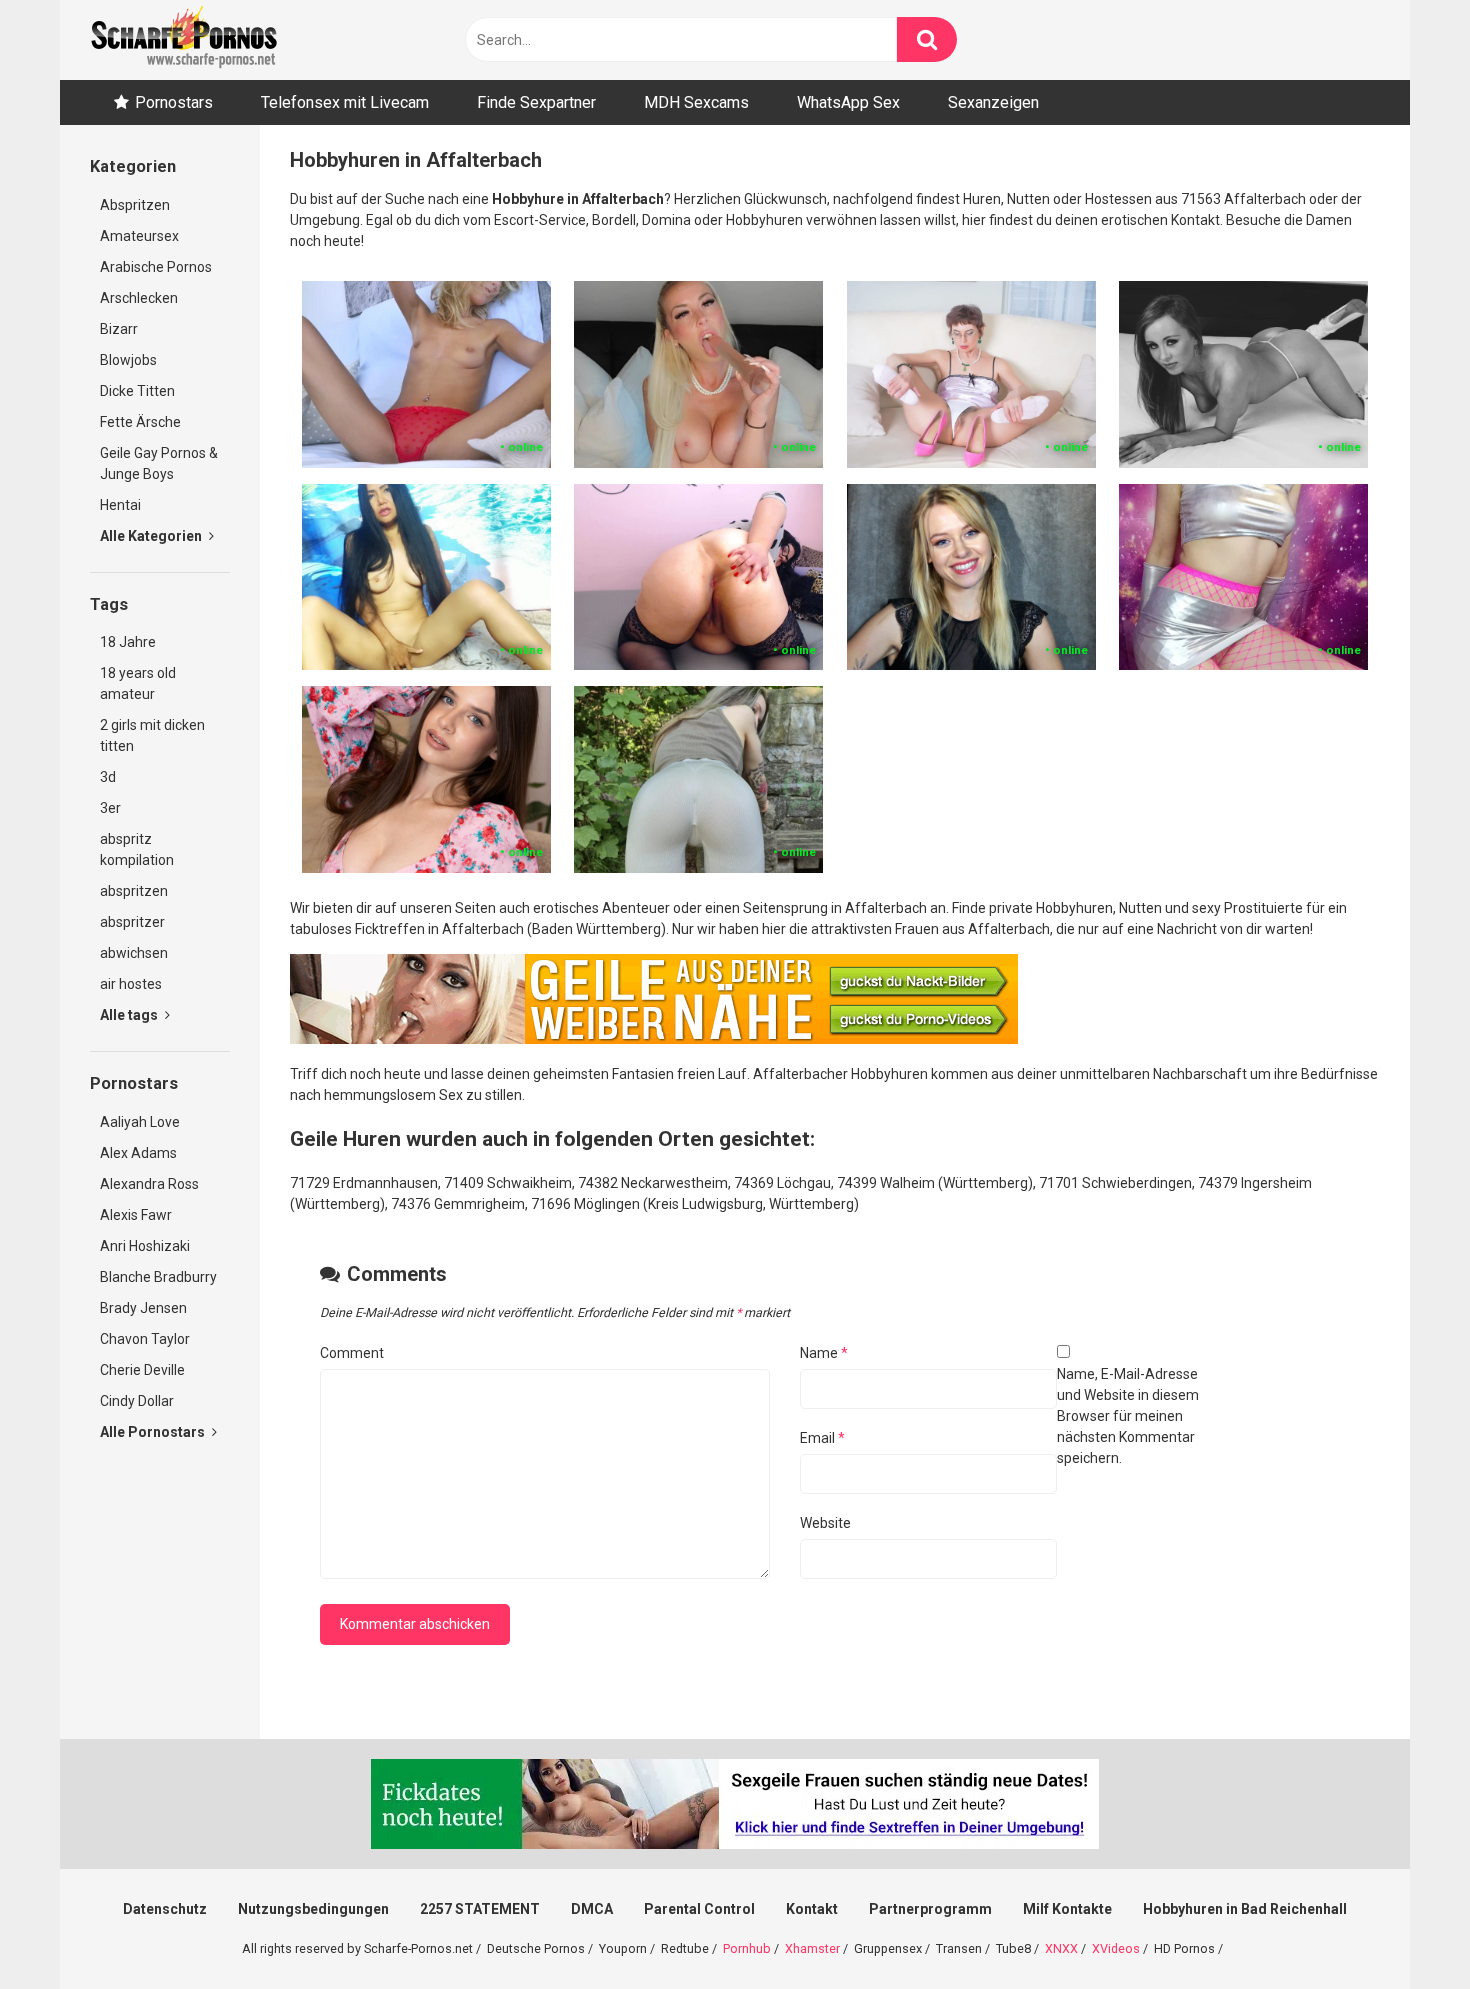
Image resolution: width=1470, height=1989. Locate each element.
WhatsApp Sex (848, 102)
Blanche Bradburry (158, 1277)
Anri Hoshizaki (145, 1246)
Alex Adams (138, 1153)
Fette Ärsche (140, 422)
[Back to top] (1403, 1928)
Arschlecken (139, 298)
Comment (352, 1353)
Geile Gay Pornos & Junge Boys (159, 463)
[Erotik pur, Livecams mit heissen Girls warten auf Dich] (654, 1039)
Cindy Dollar (137, 1401)
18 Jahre (128, 642)
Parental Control (699, 1909)
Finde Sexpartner (536, 102)
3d (108, 777)
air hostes (131, 984)
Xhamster (812, 1948)
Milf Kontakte (1067, 1909)
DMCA (592, 1909)
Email (822, 1438)
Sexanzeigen (993, 102)
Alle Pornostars (154, 1432)
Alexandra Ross (149, 1184)
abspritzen (134, 891)
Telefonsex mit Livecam (345, 102)
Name (824, 1353)
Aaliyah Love (140, 1122)
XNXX (1061, 1948)
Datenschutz (165, 1909)
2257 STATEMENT (480, 1909)
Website (825, 1523)
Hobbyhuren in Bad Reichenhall (1245, 1909)
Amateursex (139, 236)
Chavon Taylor (145, 1339)
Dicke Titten (137, 391)
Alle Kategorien (152, 536)
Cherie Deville (142, 1370)
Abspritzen (135, 205)
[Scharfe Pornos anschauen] (184, 40)
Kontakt (812, 1909)
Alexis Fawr (136, 1215)
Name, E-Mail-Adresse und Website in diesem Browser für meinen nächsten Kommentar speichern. (1128, 1416)
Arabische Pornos (156, 267)
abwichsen (134, 953)
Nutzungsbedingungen (313, 1909)
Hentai (120, 505)
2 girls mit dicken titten (152, 735)
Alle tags (130, 1015)
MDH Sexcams (696, 102)
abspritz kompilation (137, 849)
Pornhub (747, 1948)
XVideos (1116, 1948)
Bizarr (119, 329)
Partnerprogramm (930, 1909)
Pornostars (174, 102)
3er (110, 808)
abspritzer (132, 922)
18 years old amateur (138, 683)
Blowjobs (128, 360)
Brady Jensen (143, 1308)
